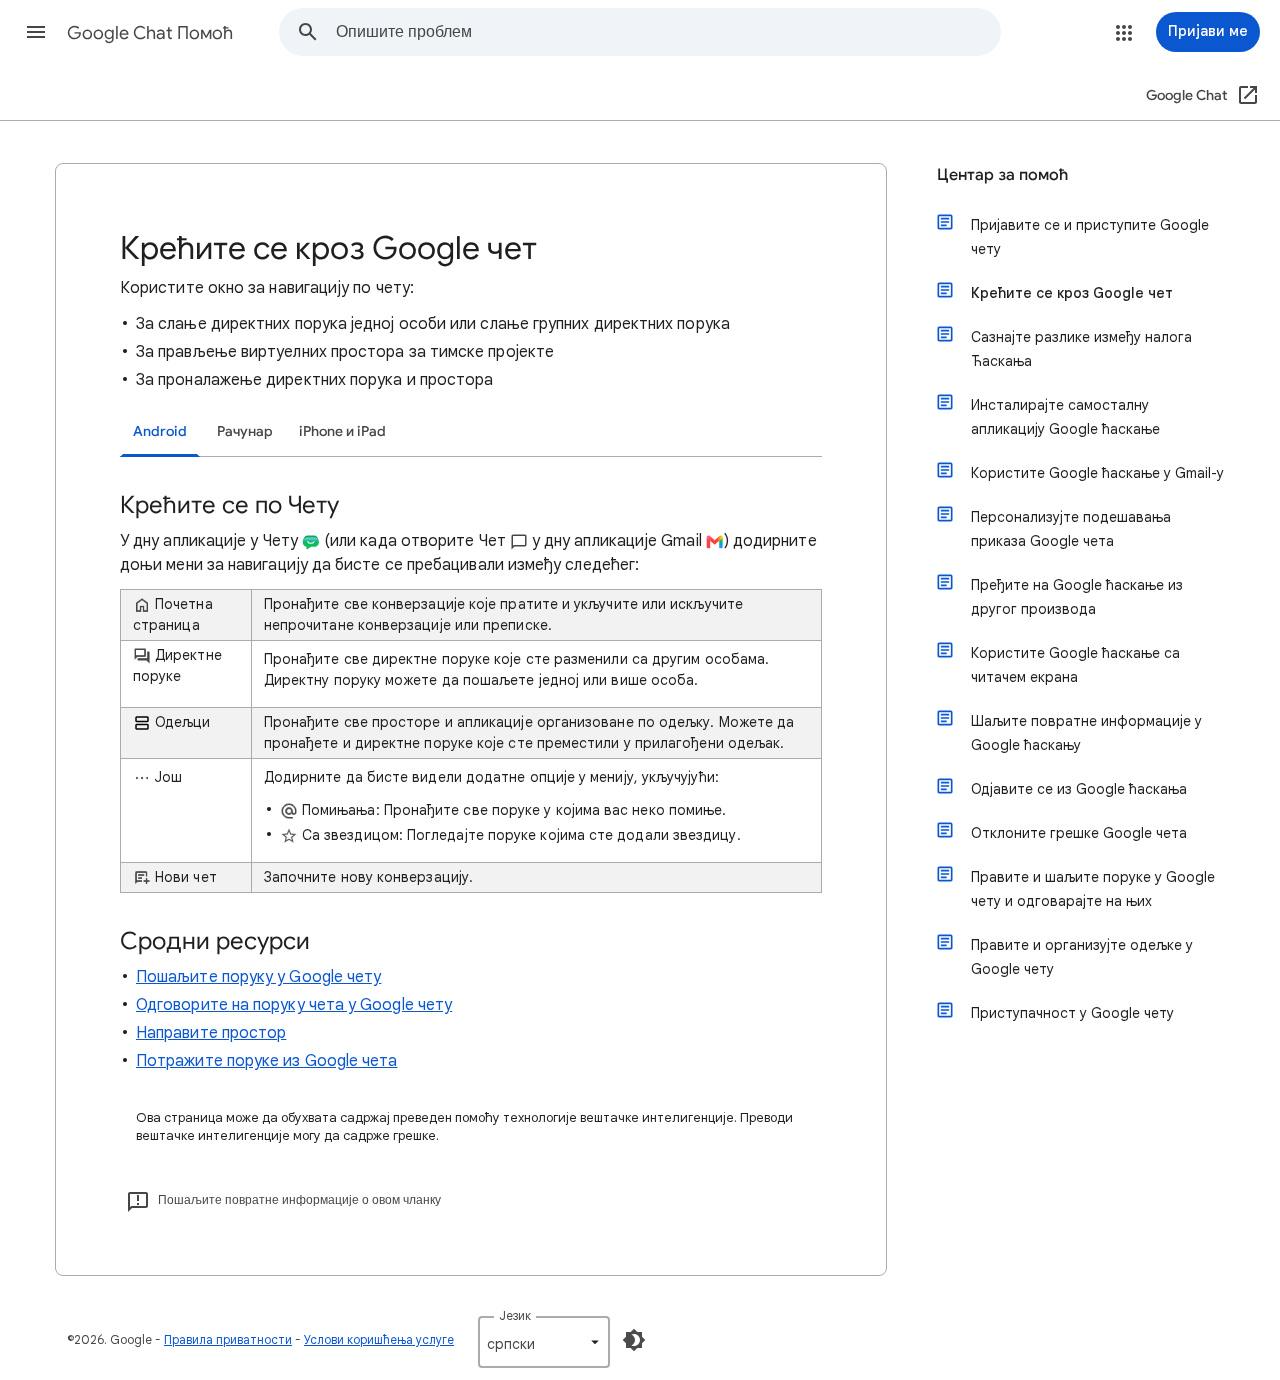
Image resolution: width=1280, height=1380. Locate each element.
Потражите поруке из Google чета (266, 1061)
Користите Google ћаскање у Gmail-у (1097, 473)
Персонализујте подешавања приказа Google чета (1071, 529)
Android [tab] (160, 431)
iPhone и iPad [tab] (342, 431)
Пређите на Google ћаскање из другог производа (1077, 597)
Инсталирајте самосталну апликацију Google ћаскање (1065, 417)
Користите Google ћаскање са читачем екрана (1075, 665)
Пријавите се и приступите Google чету (1090, 237)
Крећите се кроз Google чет (1072, 293)
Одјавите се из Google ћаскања (1079, 789)
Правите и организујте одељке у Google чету (1082, 957)
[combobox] (668, 32)
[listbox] (544, 1342)
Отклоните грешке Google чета (1079, 833)
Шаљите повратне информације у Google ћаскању (1086, 733)
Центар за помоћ (1002, 175)
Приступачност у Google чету (1072, 1013)
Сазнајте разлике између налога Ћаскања (1081, 349)
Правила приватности (228, 1339)
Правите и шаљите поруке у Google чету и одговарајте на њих (1093, 889)
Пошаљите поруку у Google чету (258, 977)
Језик (515, 1315)
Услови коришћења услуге (379, 1339)
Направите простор (211, 1033)
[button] (36, 32)
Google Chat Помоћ (150, 33)
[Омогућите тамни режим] (634, 1340)
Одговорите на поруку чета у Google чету (294, 1005)
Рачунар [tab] (245, 431)
